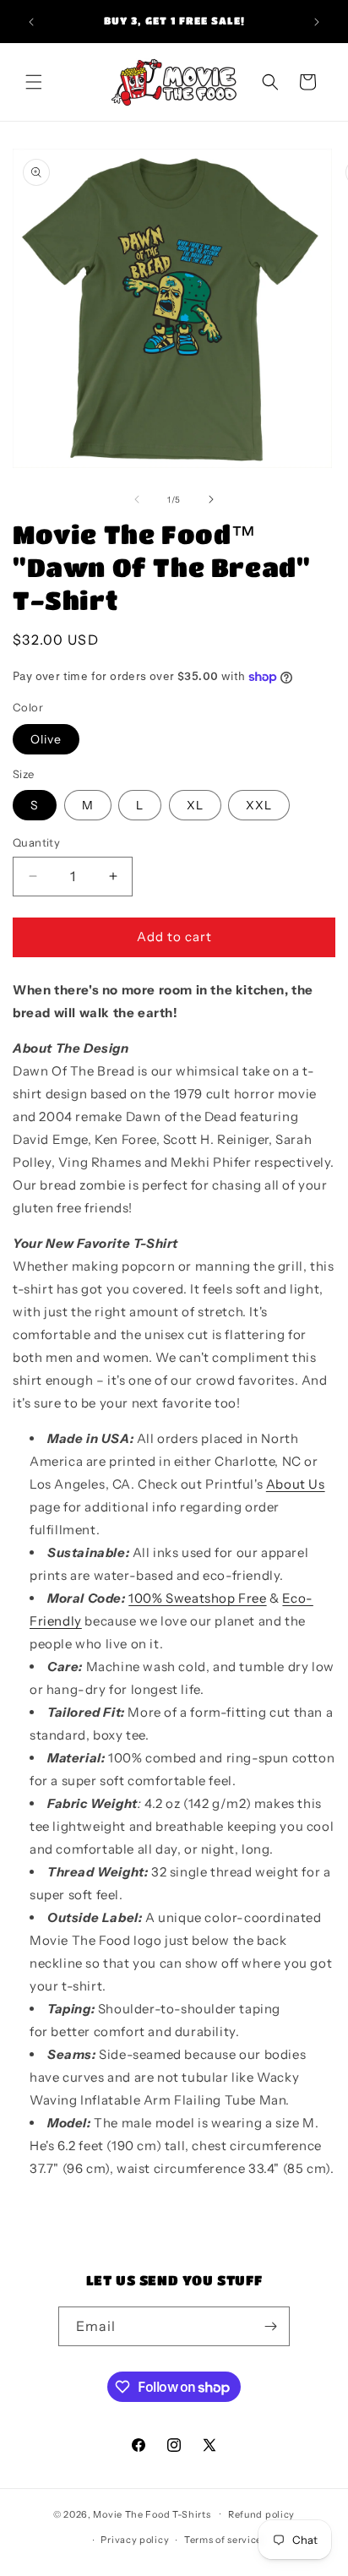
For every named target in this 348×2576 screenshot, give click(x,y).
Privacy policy (135, 2540)
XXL (259, 805)
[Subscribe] (270, 2326)
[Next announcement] (317, 22)
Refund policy (261, 2514)
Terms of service (223, 2540)
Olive (46, 739)
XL (195, 805)
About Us (296, 1484)
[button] (34, 82)
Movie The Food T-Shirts (152, 2513)
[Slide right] (211, 499)
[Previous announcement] (31, 22)
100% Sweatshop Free (197, 1598)
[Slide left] (137, 499)
